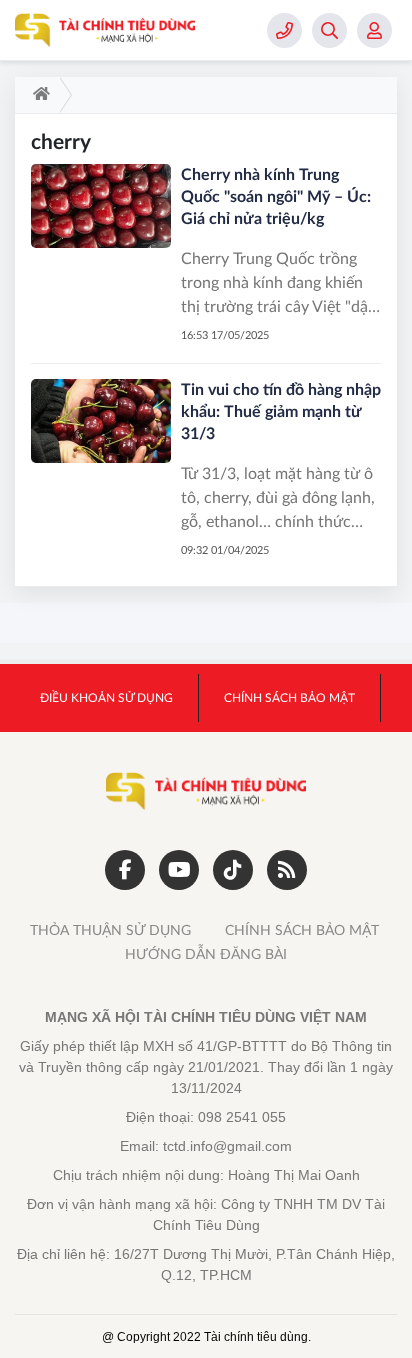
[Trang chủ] (37, 95)
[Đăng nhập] (374, 30)
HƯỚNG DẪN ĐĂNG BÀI (206, 955)
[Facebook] (125, 870)
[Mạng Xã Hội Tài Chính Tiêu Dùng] (105, 30)
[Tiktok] (233, 870)
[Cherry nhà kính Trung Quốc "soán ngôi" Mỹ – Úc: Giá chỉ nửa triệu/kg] (101, 206)
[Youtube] (179, 870)
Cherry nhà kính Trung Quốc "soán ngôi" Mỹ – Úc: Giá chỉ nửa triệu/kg (276, 197)
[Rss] (287, 870)
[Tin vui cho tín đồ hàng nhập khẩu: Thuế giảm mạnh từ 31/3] (101, 421)
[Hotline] (284, 30)
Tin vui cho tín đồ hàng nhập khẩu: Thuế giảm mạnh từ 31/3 (281, 412)
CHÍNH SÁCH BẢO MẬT (302, 931)
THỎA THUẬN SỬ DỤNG (110, 931)
